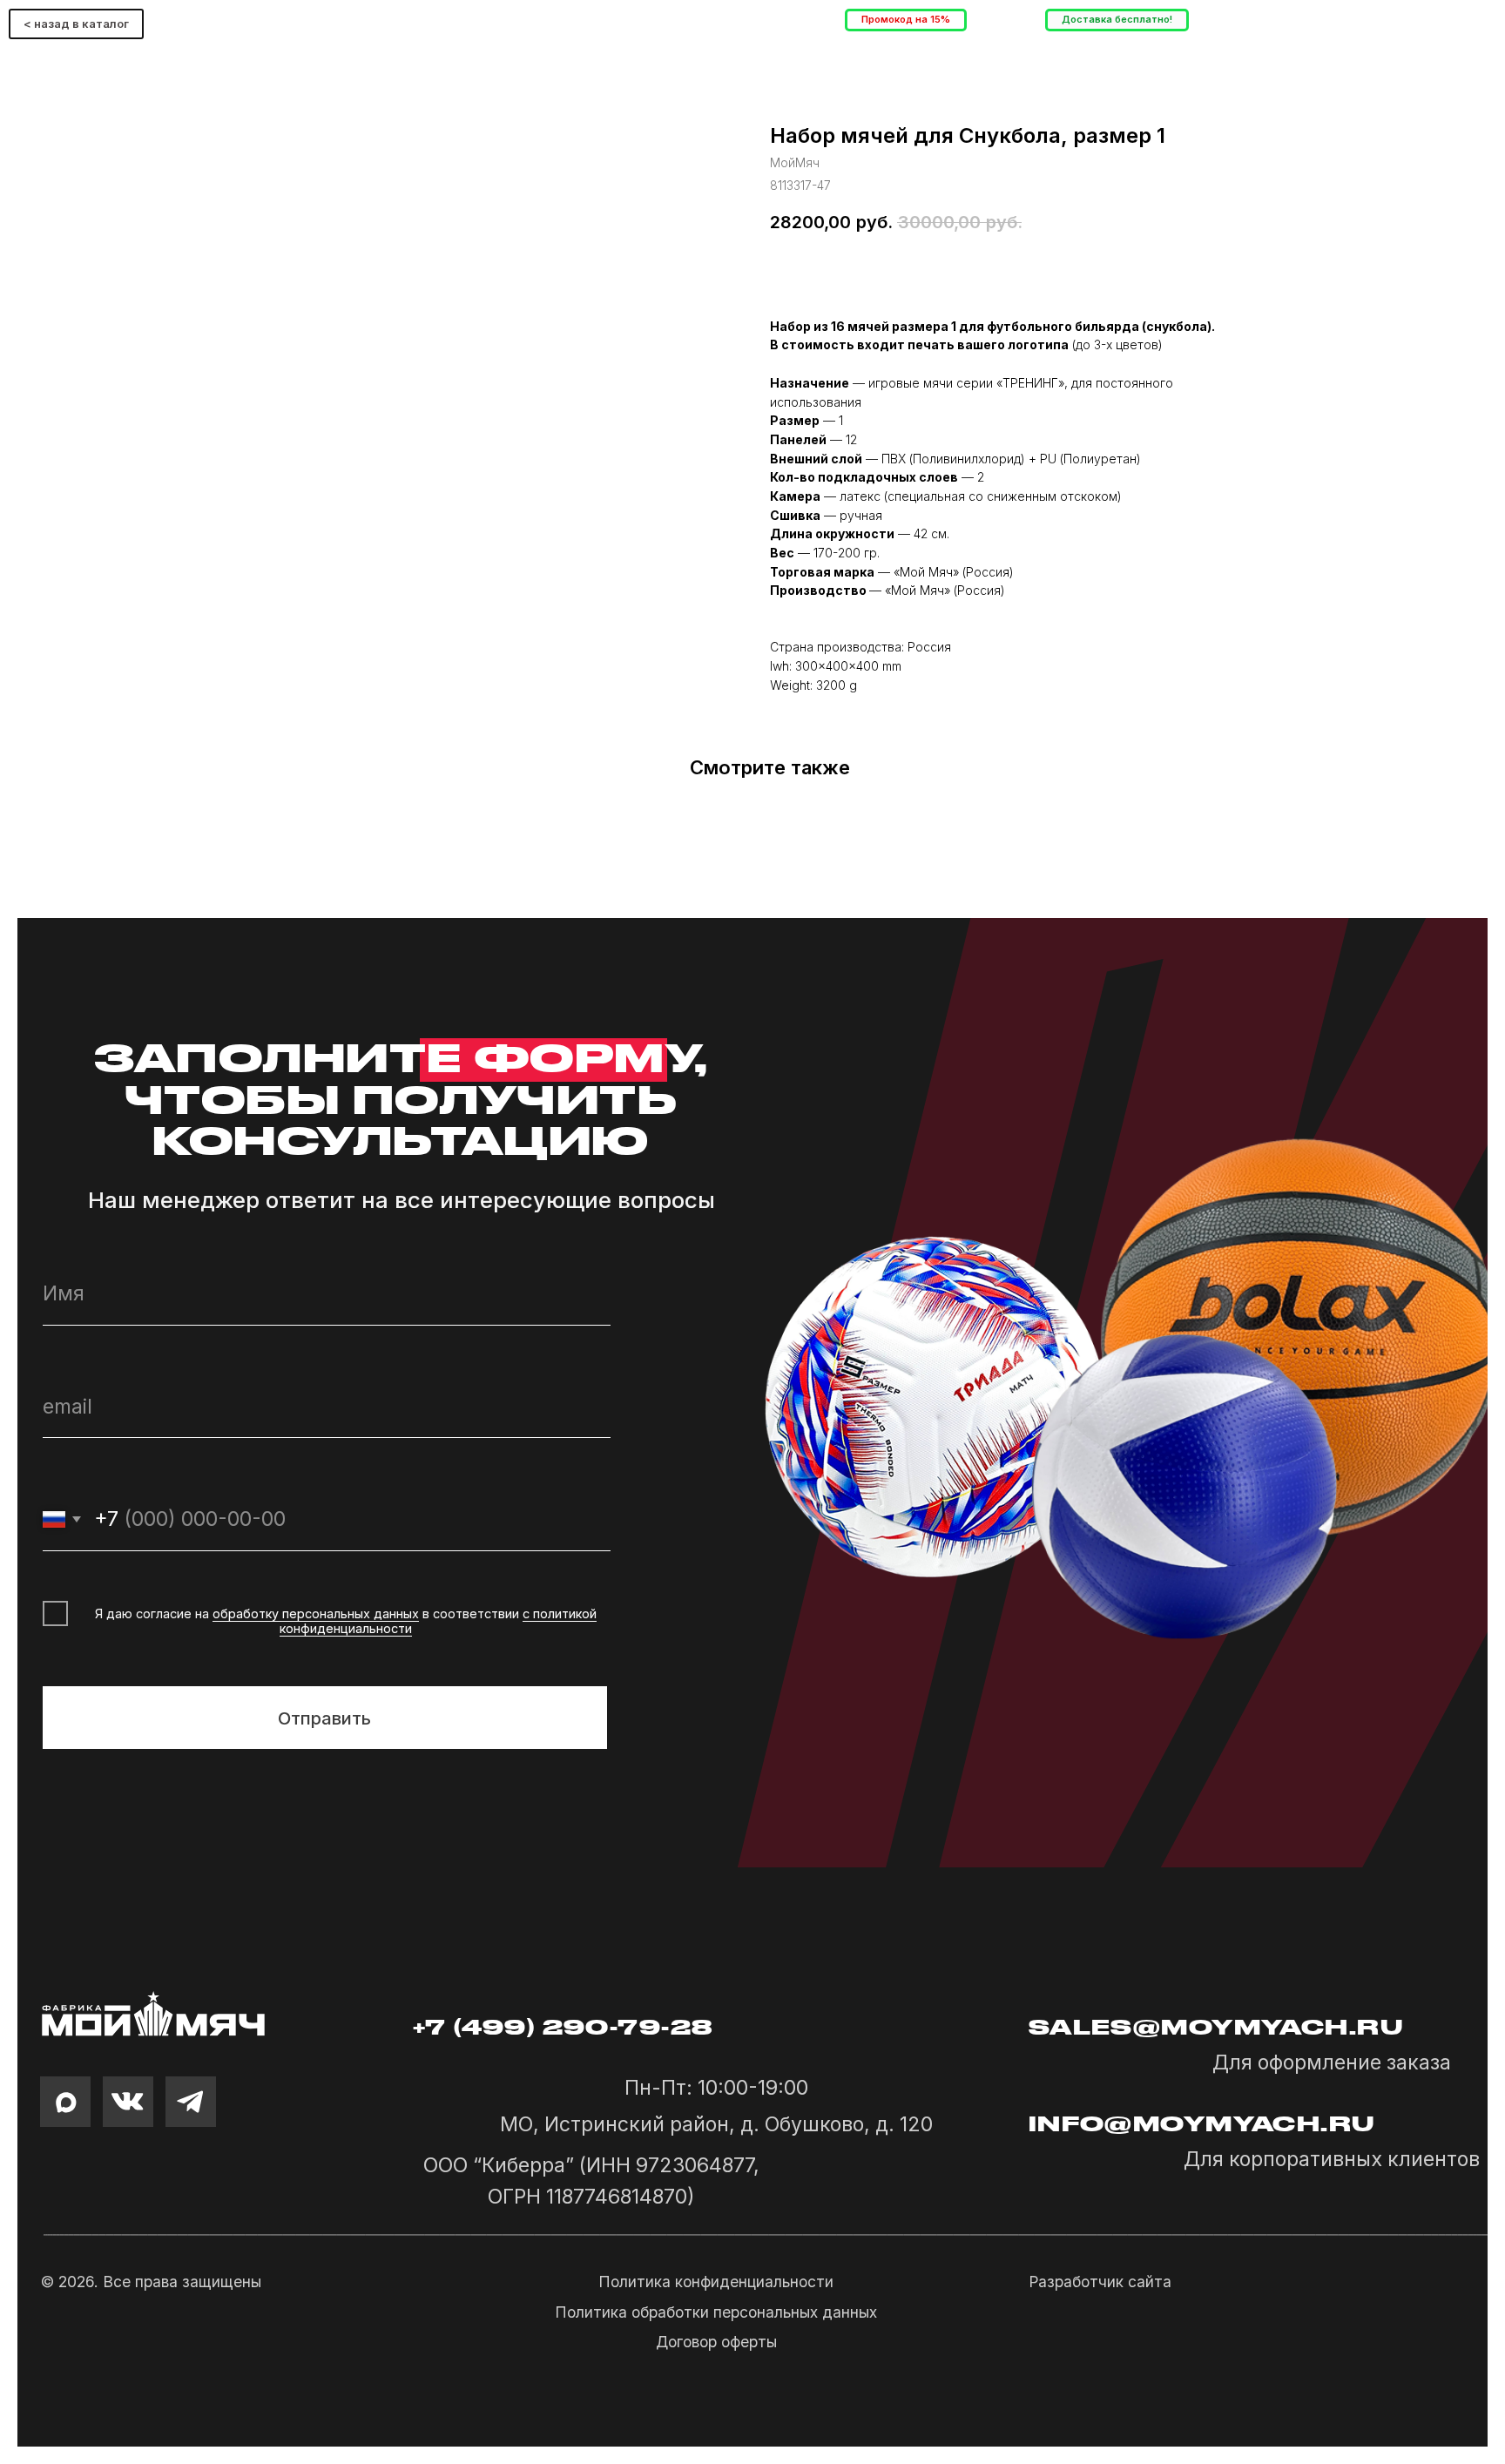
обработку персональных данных (316, 1613)
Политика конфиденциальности (716, 2282)
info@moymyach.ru (1202, 2124)
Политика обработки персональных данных (716, 2312)
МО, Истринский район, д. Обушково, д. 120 (716, 2124)
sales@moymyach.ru (1216, 2028)
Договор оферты (716, 2342)
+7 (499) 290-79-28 (563, 2028)
